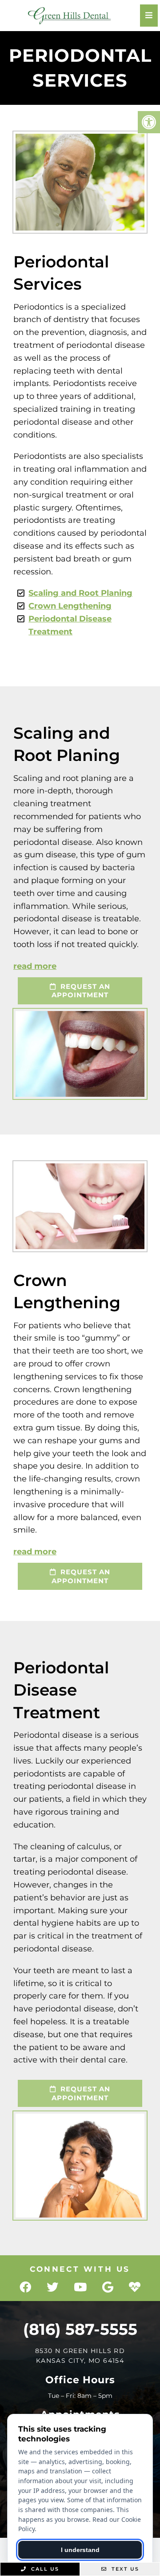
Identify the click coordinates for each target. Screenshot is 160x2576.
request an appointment (81, 991)
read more (35, 966)
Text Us (124, 2569)
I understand (80, 2550)
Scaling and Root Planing (80, 593)
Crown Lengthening (70, 606)
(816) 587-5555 (80, 2329)
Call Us (44, 2569)
